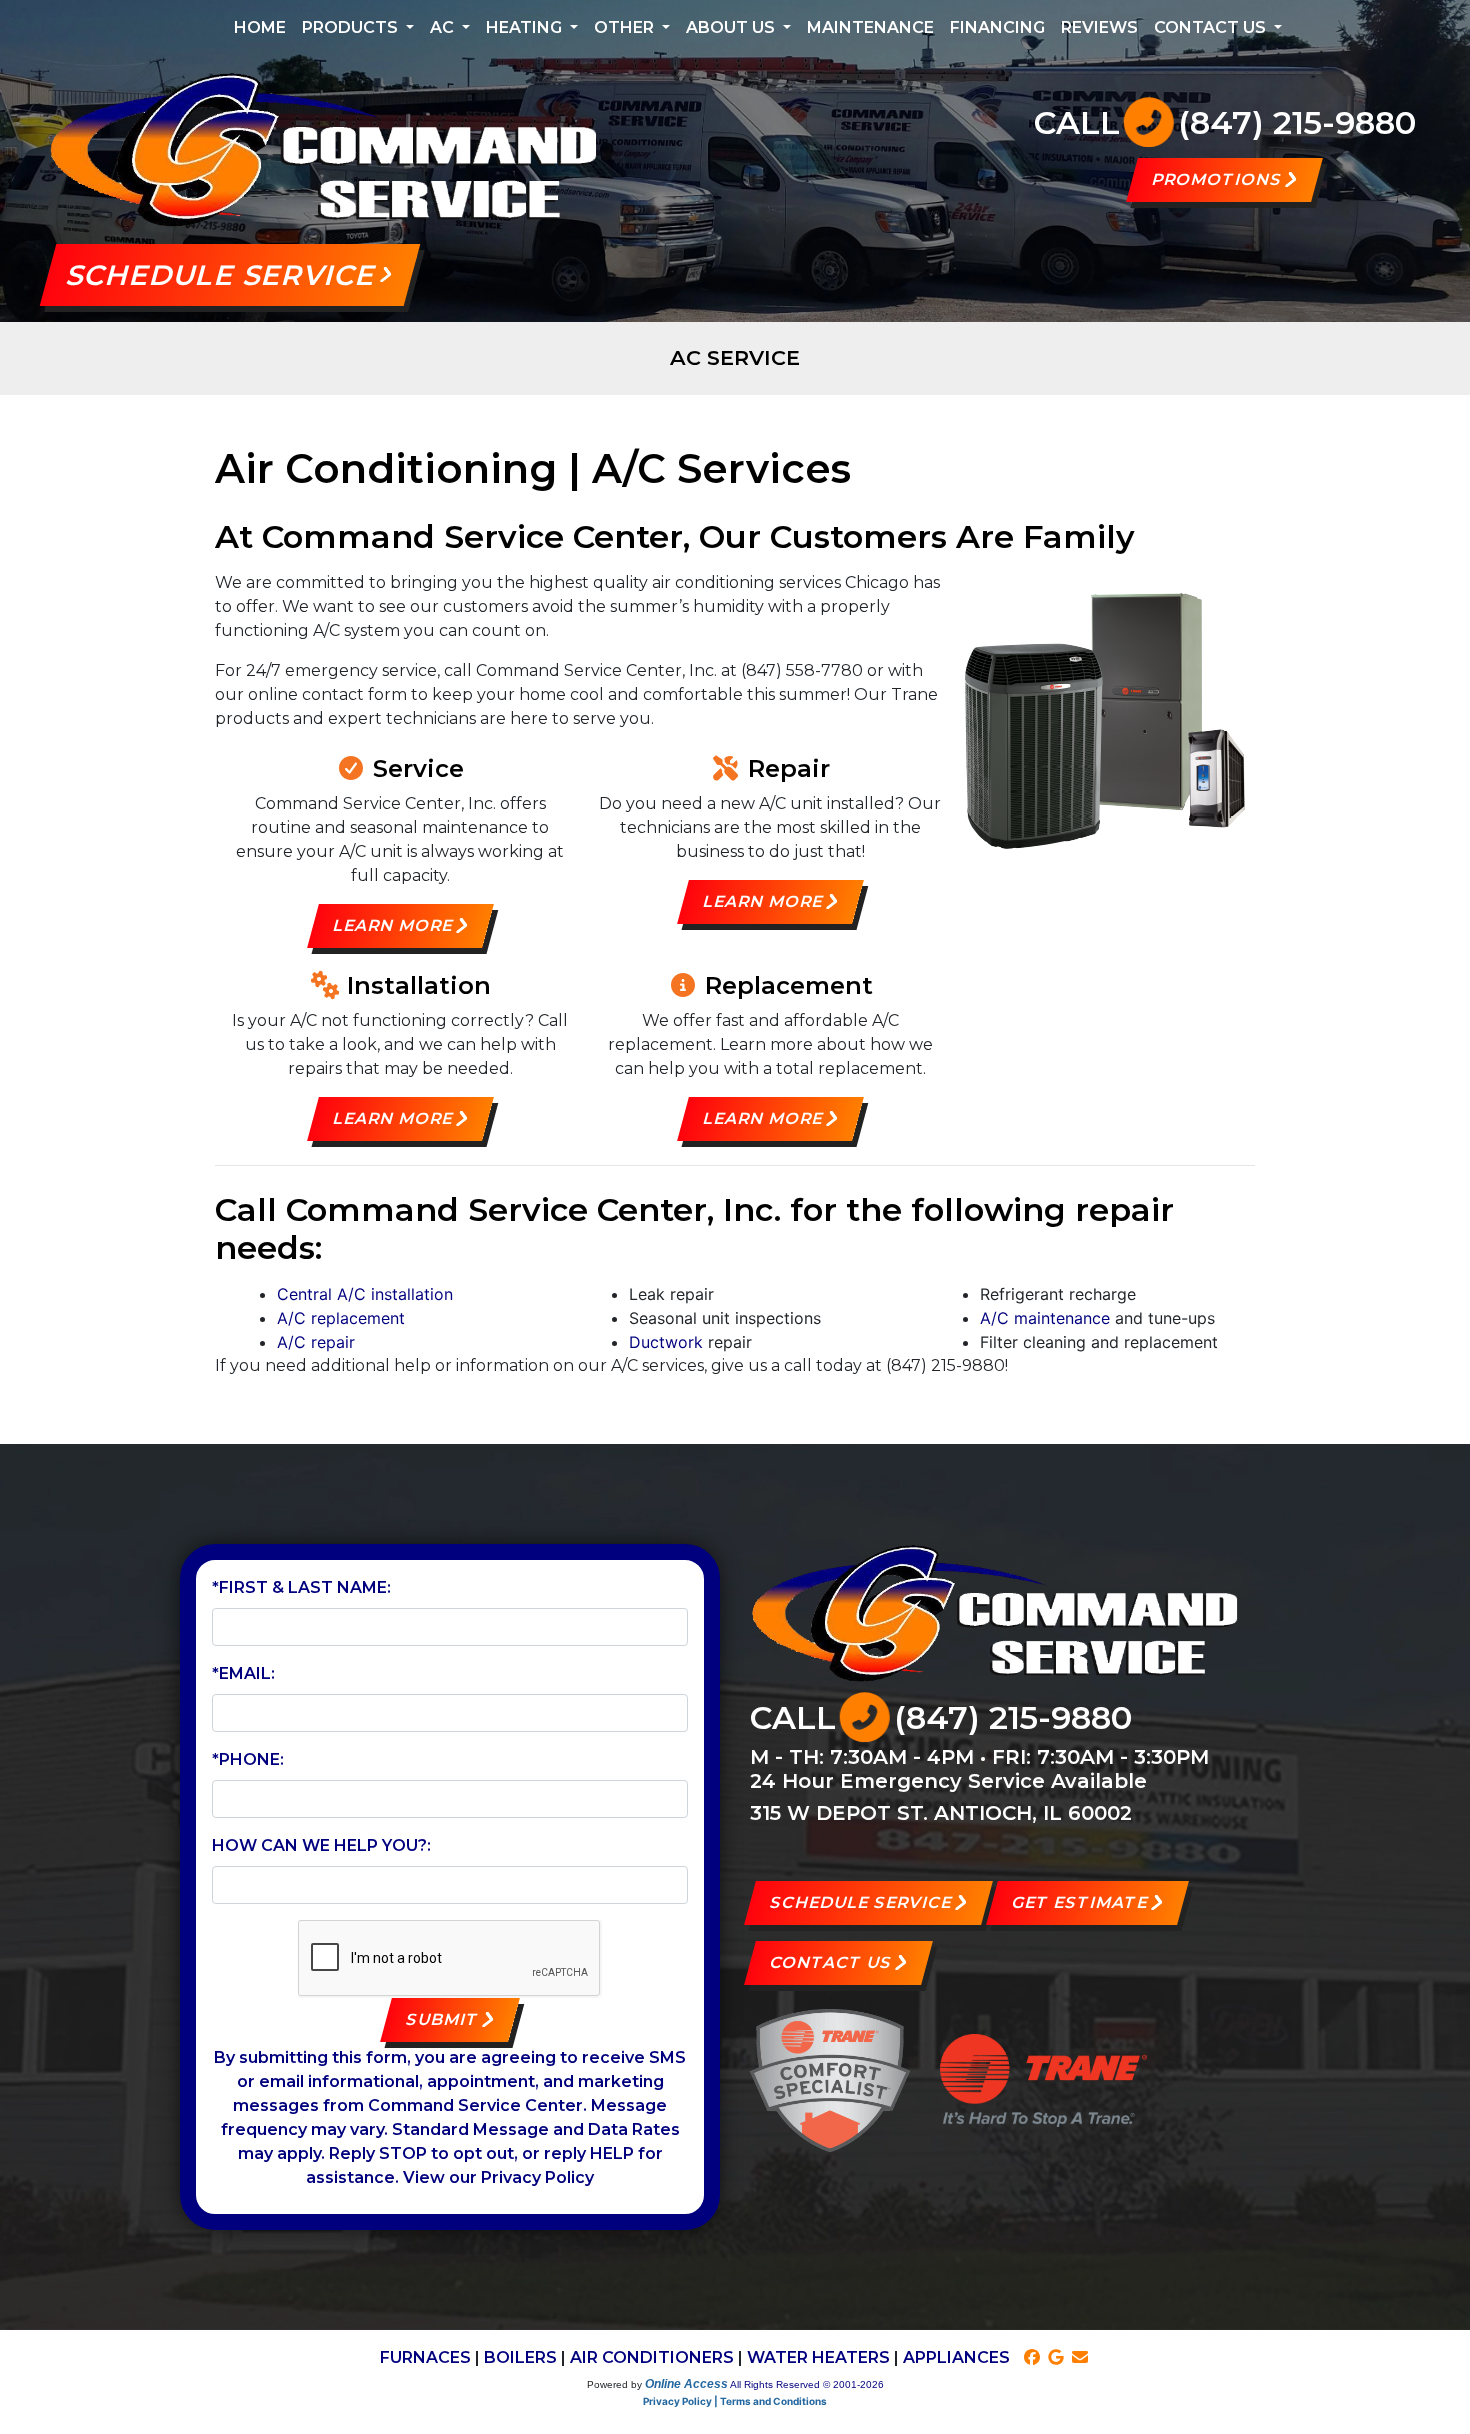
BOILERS (520, 2357)
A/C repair (316, 1342)
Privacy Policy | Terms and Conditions (735, 2401)
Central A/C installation (365, 1294)
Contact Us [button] (1212, 27)
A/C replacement (341, 1318)
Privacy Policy (537, 2177)
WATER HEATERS (818, 2357)
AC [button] (444, 27)
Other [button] (626, 27)
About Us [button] (732, 27)
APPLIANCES (956, 2357)
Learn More (392, 925)
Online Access (686, 2384)
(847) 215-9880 (1297, 122)
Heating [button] (526, 27)
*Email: (243, 1673)
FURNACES (425, 2357)
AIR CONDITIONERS (652, 2357)
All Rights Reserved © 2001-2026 (807, 2384)
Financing (997, 27)
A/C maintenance (1045, 1318)
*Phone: (248, 1759)
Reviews (1099, 27)
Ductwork (666, 1342)
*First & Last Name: (301, 1587)
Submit (443, 2019)
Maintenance (870, 27)
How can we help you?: (321, 1845)
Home (260, 27)
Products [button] (352, 27)
